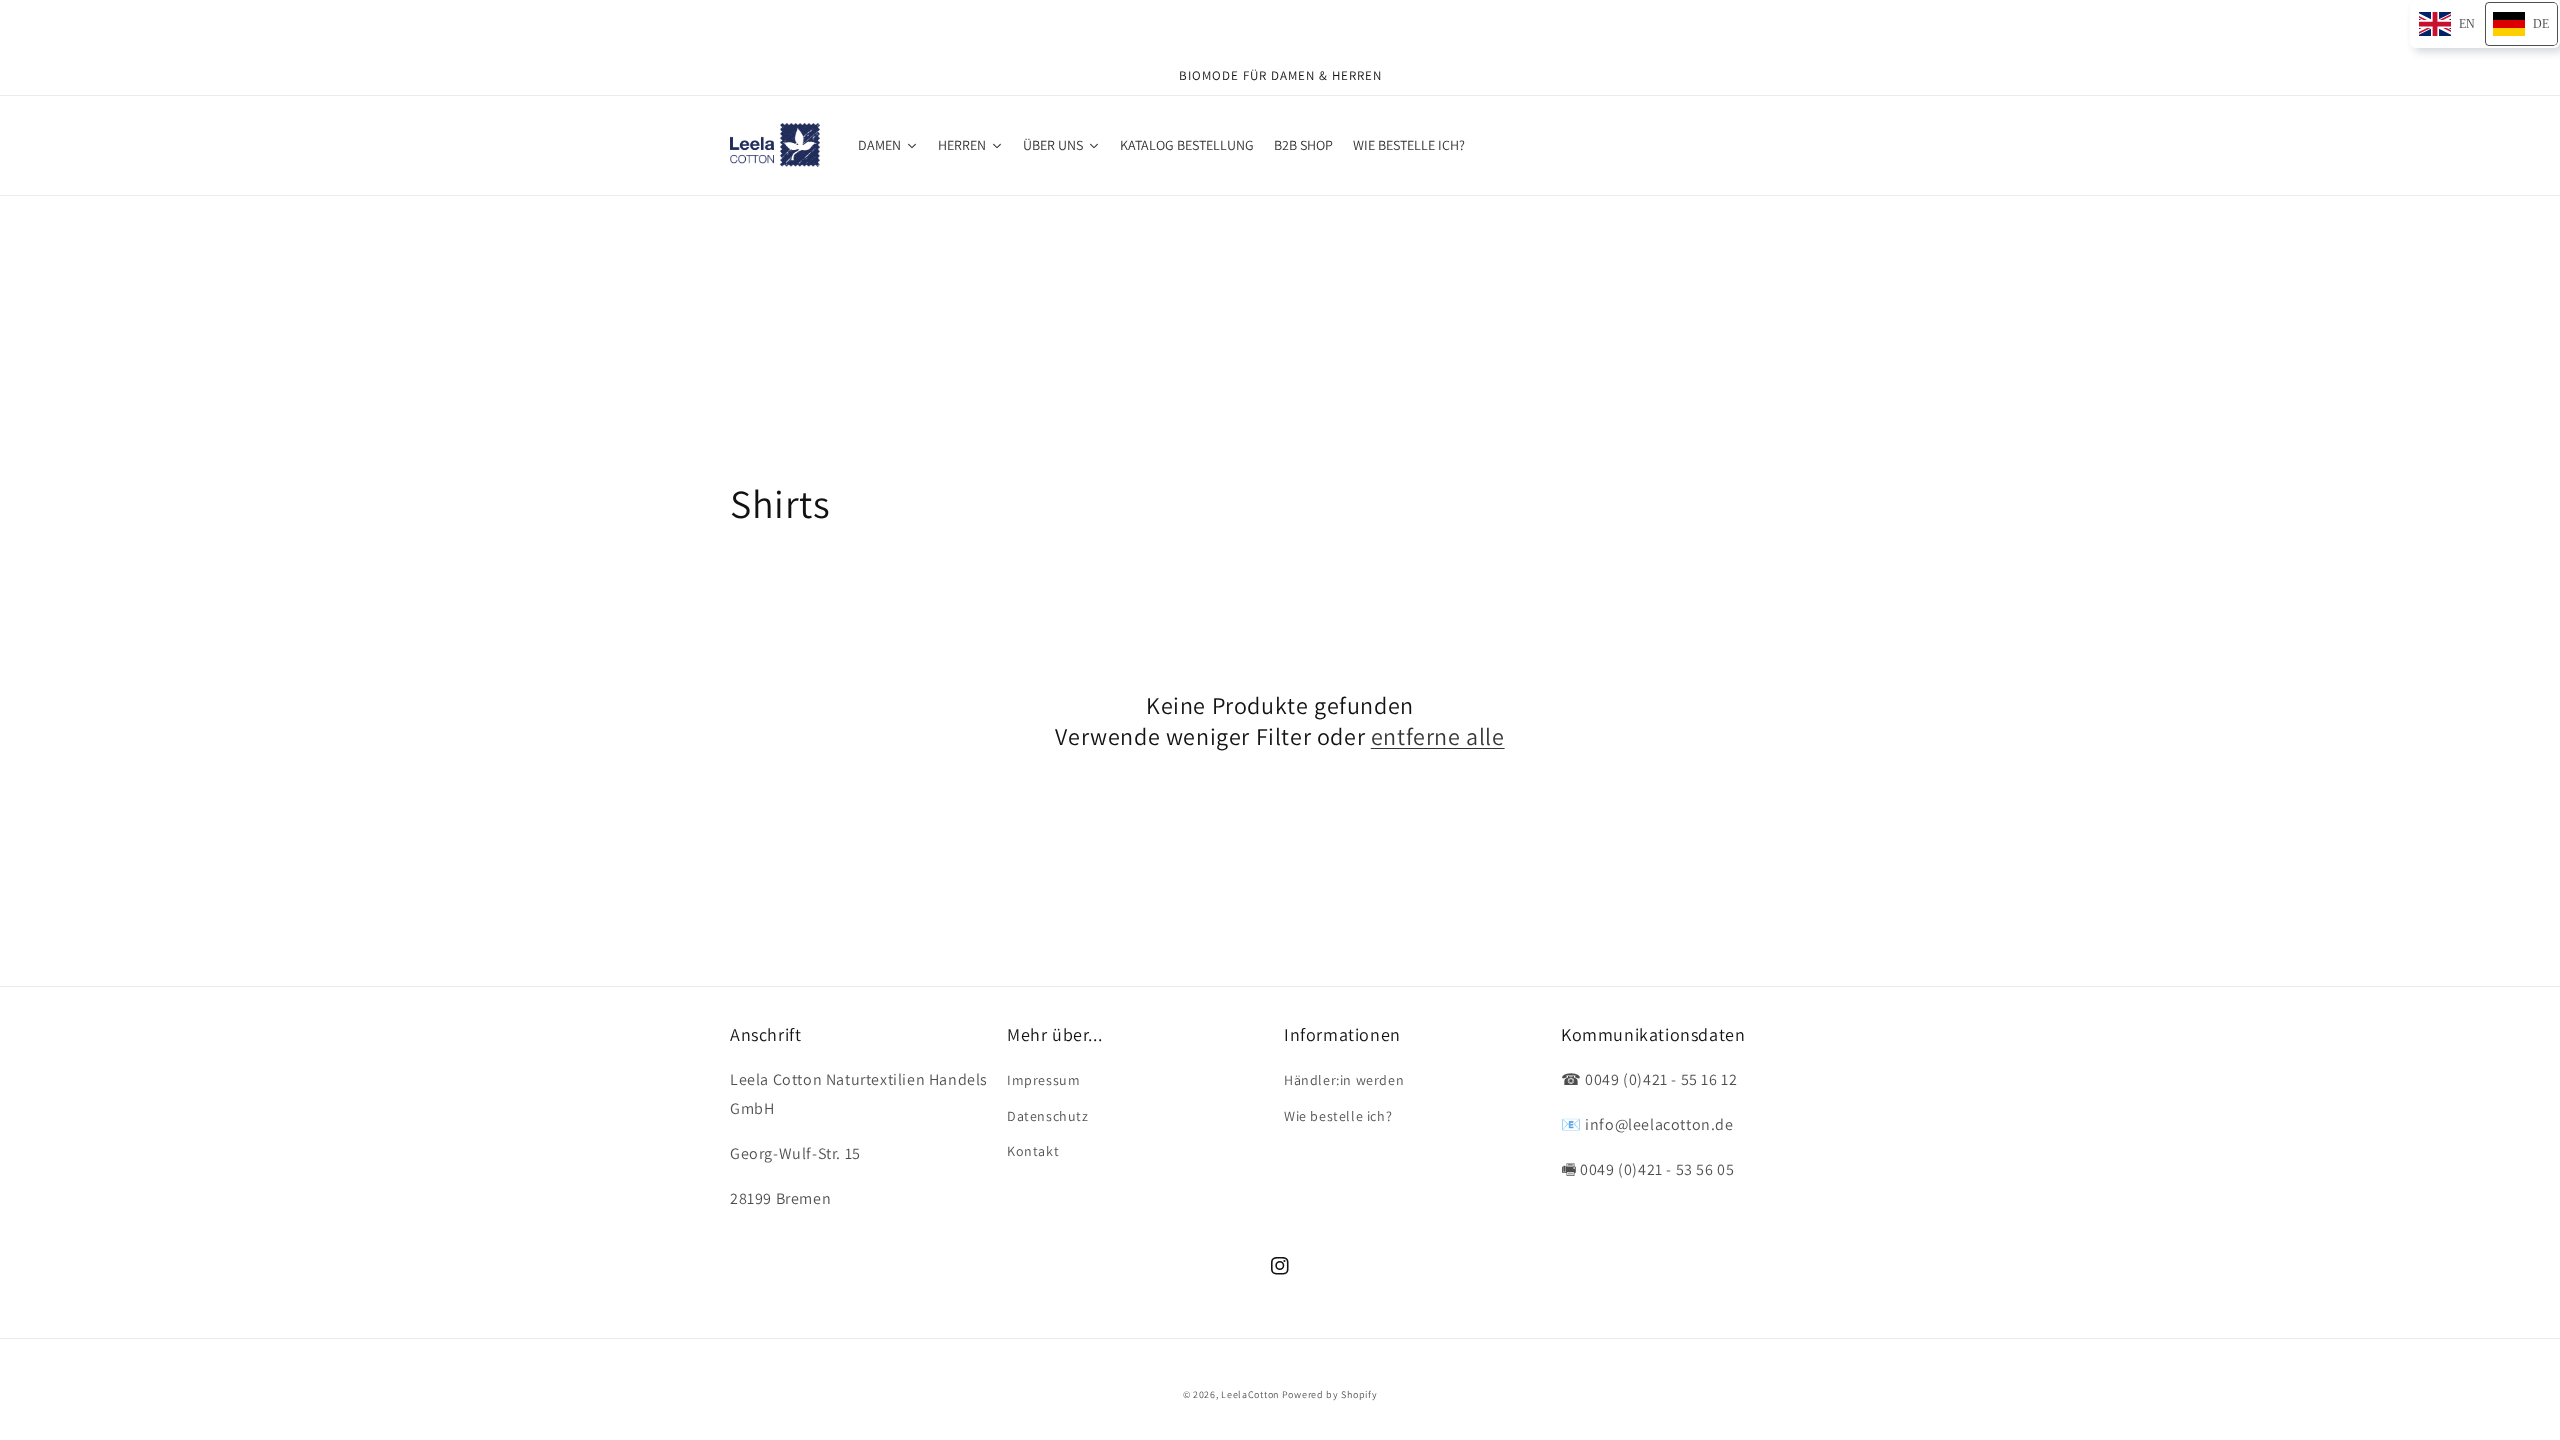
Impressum (1043, 1080)
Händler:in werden (1344, 1080)
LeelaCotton (1250, 1394)
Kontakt (1033, 1151)
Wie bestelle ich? (1338, 1116)
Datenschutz (1048, 1116)
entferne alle (1438, 736)
